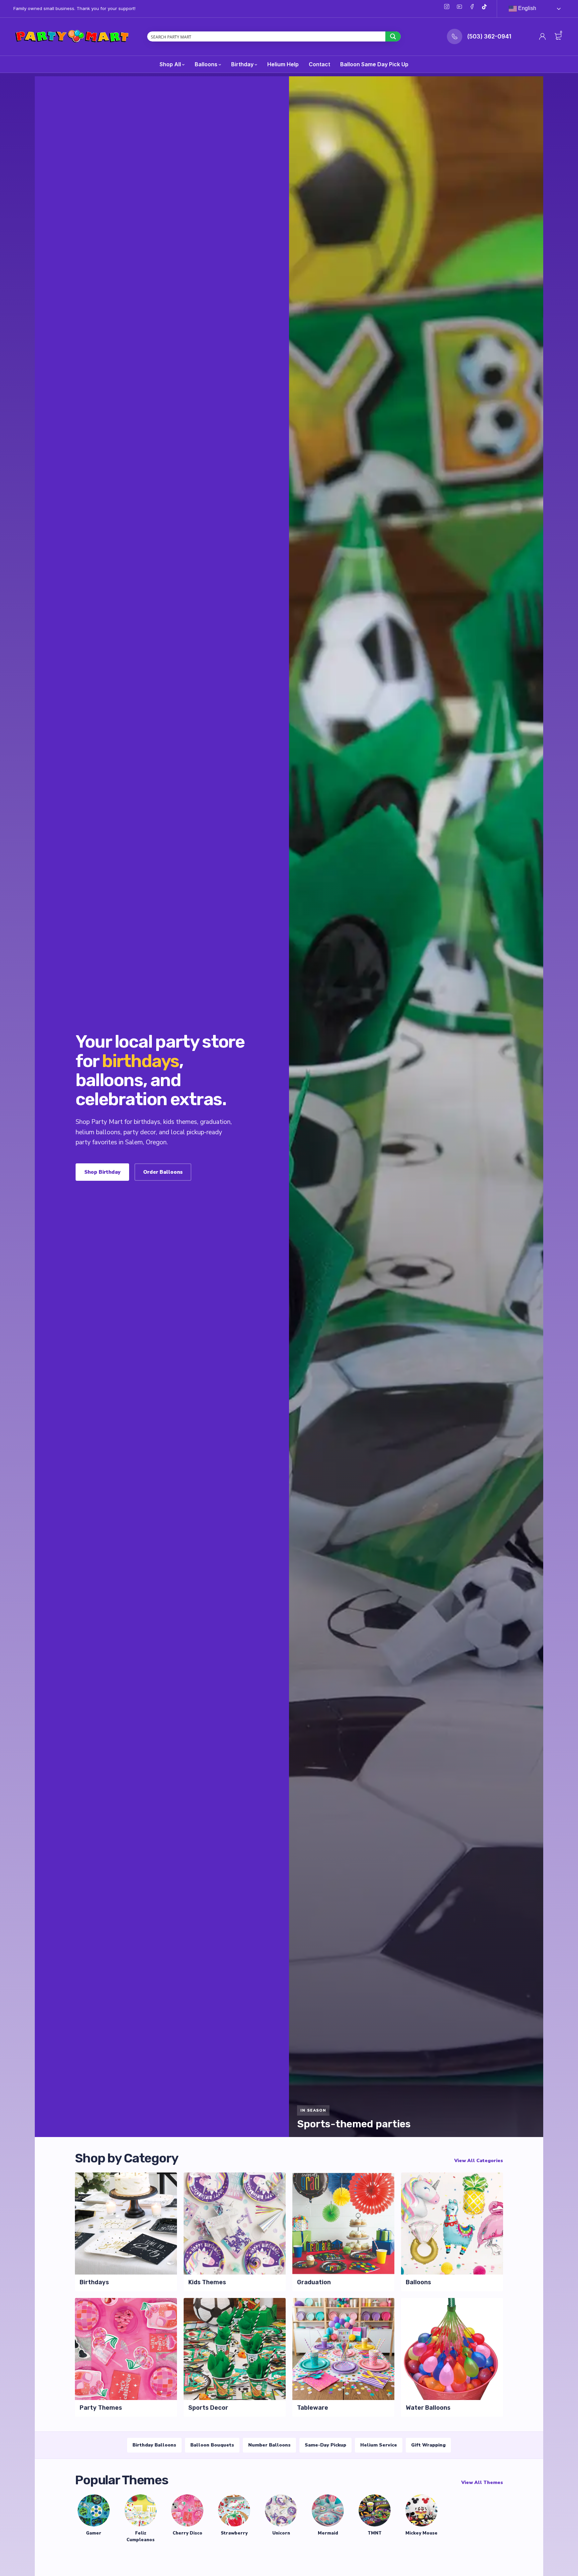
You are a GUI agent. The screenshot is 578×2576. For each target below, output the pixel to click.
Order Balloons (163, 1172)
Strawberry (234, 2533)
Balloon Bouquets (212, 2445)
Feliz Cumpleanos (140, 2537)
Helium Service (379, 2445)
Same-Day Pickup (325, 2445)
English (526, 8)
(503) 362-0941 (489, 36)
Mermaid (328, 2533)
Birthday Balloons (154, 2445)
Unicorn (281, 2533)
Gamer (94, 2533)
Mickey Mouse (421, 2533)
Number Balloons (269, 2445)
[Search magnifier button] (393, 36)
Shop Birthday (102, 1172)
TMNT (375, 2533)
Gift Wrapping (428, 2445)
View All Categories (479, 2161)
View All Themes (482, 2482)
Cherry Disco (187, 2533)
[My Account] (543, 36)
